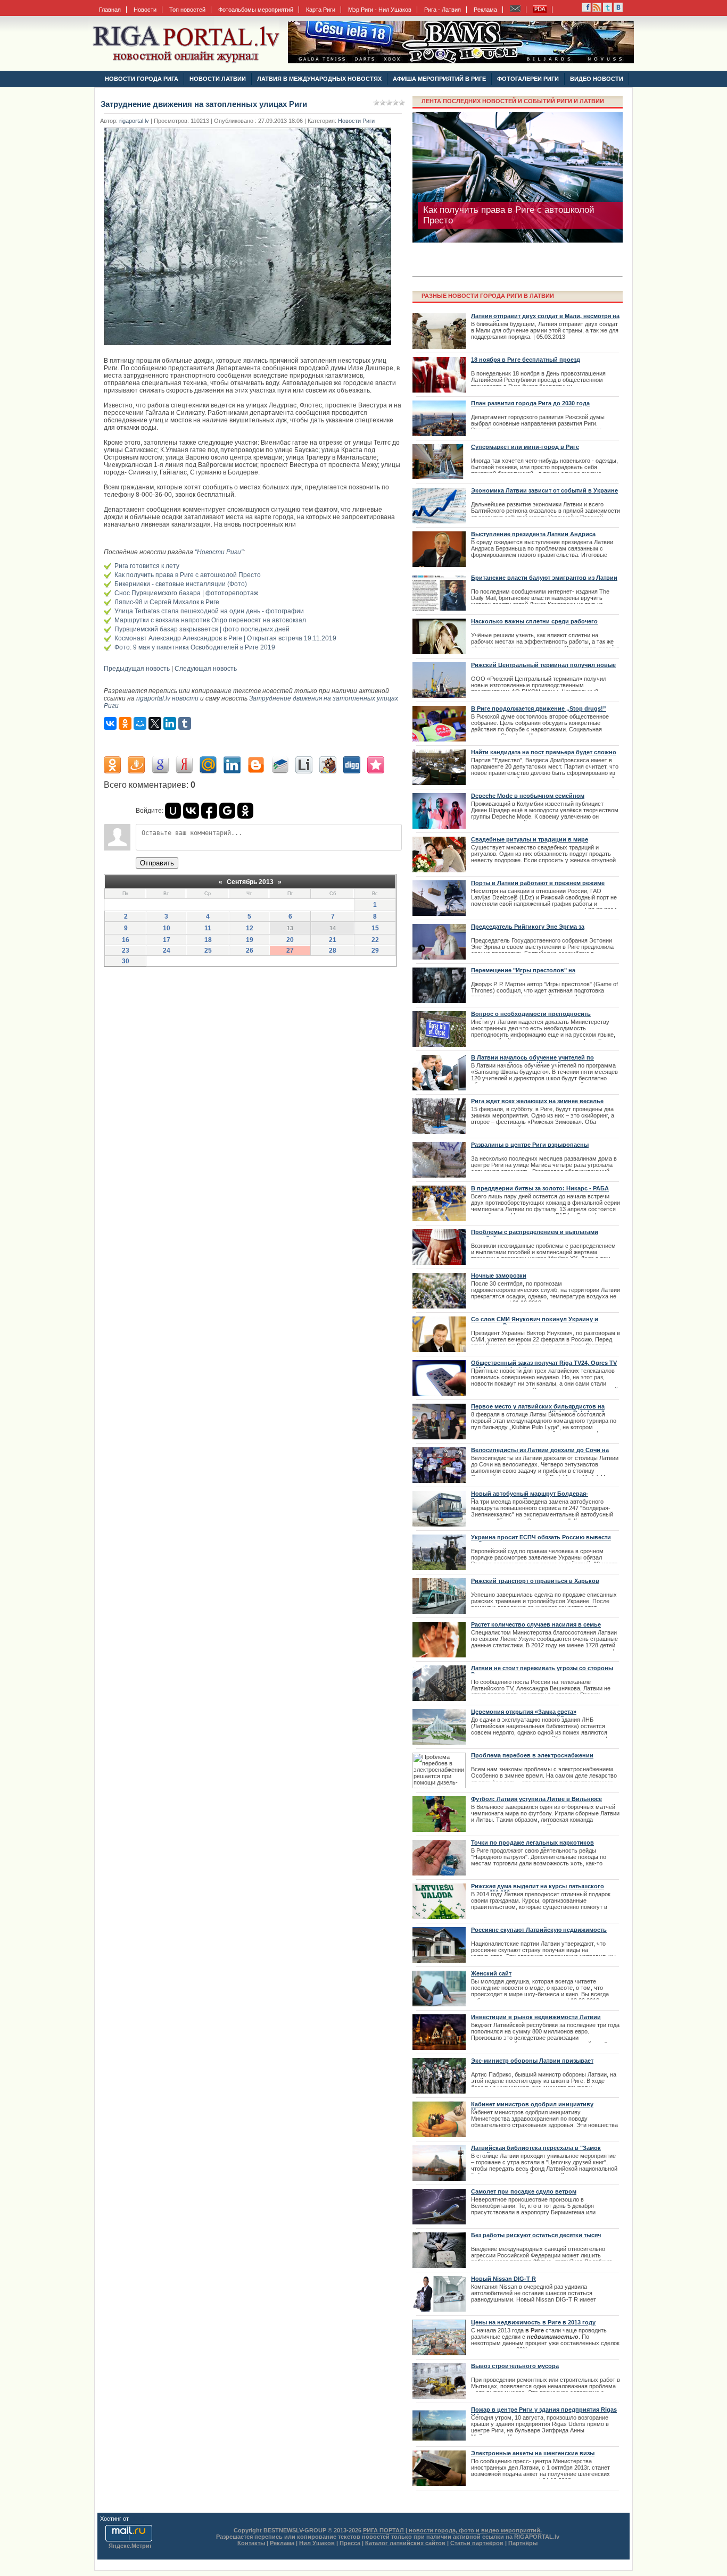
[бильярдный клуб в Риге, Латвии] (461, 61)
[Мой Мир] (140, 723)
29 (375, 951)
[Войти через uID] (173, 811)
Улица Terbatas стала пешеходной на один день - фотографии (209, 611)
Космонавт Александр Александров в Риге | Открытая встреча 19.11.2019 (225, 638)
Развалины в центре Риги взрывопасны (530, 1145)
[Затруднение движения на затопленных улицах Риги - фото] (250, 348)
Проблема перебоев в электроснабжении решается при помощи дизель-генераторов (535, 1758)
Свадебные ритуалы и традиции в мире (530, 839)
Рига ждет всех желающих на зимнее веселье (537, 1101)
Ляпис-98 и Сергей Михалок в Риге (167, 602)
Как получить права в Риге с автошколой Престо (188, 575)
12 (250, 928)
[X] (155, 723)
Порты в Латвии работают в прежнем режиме (538, 883)
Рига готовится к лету (147, 566)
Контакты (251, 2543)
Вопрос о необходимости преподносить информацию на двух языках (531, 1017)
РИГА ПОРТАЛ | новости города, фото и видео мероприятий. (452, 2530)
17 (167, 940)
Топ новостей (187, 10)
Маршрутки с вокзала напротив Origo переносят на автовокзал (210, 620)
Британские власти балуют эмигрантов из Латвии (544, 578)
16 (126, 940)
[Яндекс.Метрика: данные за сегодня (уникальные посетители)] (130, 2546)
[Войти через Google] (227, 811)
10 (167, 928)
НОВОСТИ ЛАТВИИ (218, 79)
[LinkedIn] (170, 723)
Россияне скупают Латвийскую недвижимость (539, 1930)
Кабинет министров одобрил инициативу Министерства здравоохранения (532, 2107)
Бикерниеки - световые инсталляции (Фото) (181, 584)
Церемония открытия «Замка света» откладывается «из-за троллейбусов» (526, 1715)
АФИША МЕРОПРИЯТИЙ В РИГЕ (439, 79)
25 (208, 951)
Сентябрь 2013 (250, 882)
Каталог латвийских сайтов (405, 2543)
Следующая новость (206, 669)
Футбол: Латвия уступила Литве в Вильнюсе (536, 1799)
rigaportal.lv (134, 121)
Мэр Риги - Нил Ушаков (380, 10)
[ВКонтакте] (110, 723)
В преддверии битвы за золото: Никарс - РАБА (540, 1188)
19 (250, 940)
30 (126, 961)
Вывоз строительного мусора (515, 2366)
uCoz (137, 2519)
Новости (145, 10)
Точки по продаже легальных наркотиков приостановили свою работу (532, 1846)
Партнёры (523, 2543)
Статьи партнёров (477, 2543)
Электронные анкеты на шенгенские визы (533, 2453)
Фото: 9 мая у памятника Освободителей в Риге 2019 (195, 647)
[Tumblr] (185, 723)
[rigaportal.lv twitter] (608, 10)
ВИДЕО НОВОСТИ (597, 79)
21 (333, 940)
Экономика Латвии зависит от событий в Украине (544, 490)
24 (167, 951)
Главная (110, 10)
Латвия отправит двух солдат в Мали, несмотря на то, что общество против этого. (545, 319)
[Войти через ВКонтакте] (191, 811)
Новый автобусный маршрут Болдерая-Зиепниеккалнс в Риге (530, 1497)
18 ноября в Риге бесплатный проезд (526, 360)
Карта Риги (321, 10)
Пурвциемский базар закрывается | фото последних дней (202, 629)
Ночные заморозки (499, 1276)
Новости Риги (356, 121)
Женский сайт (491, 1973)
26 (250, 951)
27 (290, 951)
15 (375, 928)
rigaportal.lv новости (167, 698)
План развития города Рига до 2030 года (530, 403)
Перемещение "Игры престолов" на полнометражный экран (523, 973)
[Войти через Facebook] (209, 811)
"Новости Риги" (219, 552)
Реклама (485, 10)
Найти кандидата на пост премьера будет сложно (544, 752)
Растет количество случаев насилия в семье (536, 1624)
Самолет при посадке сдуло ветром (524, 2191)
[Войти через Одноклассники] (245, 811)
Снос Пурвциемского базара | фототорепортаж (186, 593)
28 (333, 951)
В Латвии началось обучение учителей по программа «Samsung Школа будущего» (532, 1061)
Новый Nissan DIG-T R (503, 2279)
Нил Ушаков (317, 2543)
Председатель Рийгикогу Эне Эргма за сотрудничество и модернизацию (528, 930)
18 (208, 940)
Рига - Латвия (443, 10)
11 (208, 928)
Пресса (350, 2543)
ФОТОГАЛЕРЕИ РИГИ (528, 79)
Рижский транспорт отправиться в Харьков (535, 1581)
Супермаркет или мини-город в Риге (525, 447)
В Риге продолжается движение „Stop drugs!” (539, 708)
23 (126, 951)
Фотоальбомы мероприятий (256, 10)
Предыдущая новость (137, 669)
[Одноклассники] (125, 723)
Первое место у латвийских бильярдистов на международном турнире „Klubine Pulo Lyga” (538, 1410)
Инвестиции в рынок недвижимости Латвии (536, 2017)
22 (375, 940)
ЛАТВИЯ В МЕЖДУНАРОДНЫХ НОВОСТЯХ (319, 79)
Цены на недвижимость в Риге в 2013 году (533, 2322)
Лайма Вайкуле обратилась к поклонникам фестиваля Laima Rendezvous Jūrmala (512, 215)
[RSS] (586, 10)
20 (290, 940)
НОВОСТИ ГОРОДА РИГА (142, 79)
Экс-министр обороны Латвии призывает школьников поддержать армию (532, 2064)
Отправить (157, 863)
